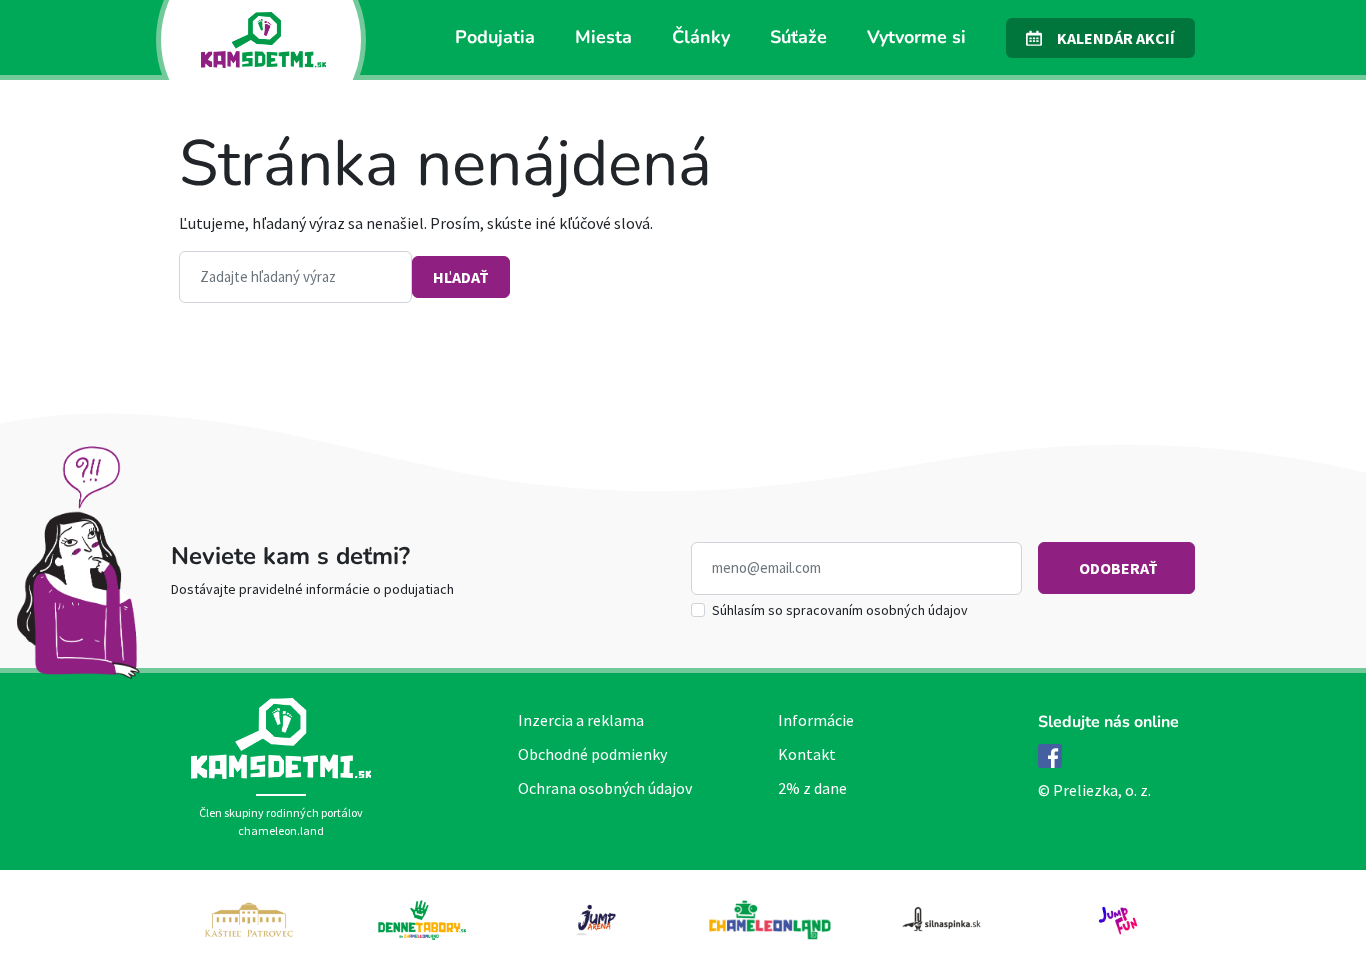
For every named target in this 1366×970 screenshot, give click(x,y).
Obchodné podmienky (592, 754)
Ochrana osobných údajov (605, 788)
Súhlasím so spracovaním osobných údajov (840, 610)
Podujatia (495, 37)
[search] (295, 277)
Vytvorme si (916, 37)
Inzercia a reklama (581, 720)
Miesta (603, 37)
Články (701, 37)
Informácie (816, 720)
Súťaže (798, 37)
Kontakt (807, 754)
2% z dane (812, 788)
